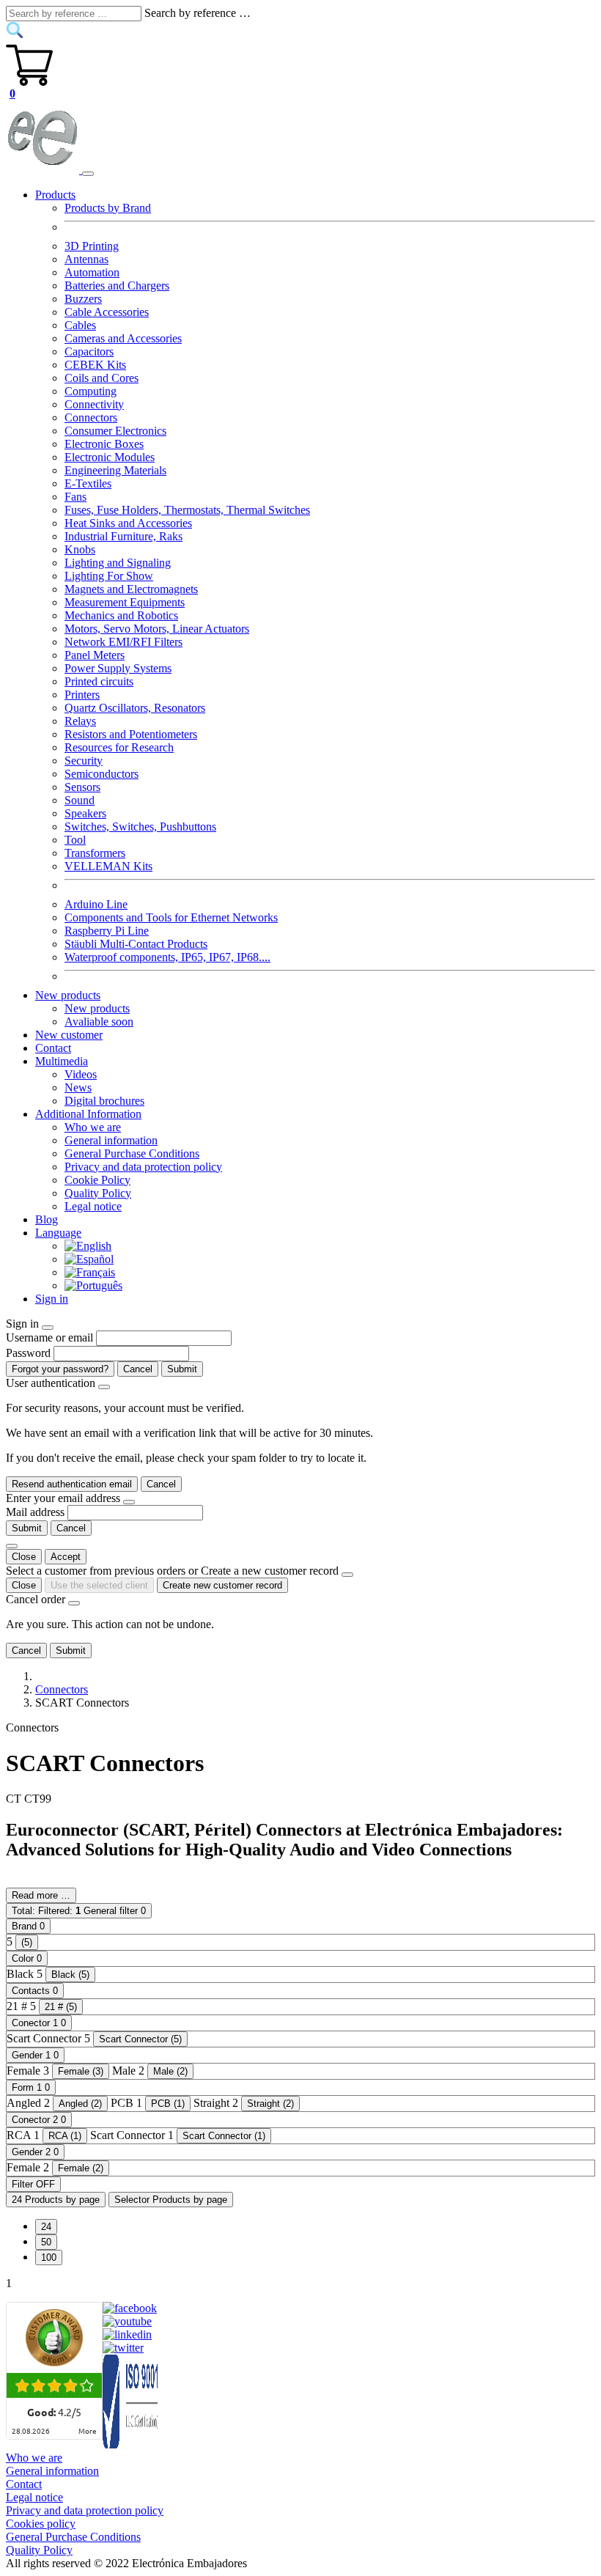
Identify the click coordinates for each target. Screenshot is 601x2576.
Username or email (49, 1337)
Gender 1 (35, 2055)
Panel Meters (95, 655)
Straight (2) (270, 2104)
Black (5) (70, 1975)
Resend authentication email (72, 1484)
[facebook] (130, 2308)
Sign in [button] (52, 1299)
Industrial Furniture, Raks (123, 536)
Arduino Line (96, 904)
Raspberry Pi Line (107, 931)
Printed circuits (99, 681)
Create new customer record (222, 1585)
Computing (91, 391)
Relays (80, 721)
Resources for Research (119, 747)
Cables (80, 325)
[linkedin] (127, 2334)
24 (46, 2227)
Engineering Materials (115, 470)
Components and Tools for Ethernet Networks (171, 917)
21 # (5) (61, 2007)
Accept (66, 1557)
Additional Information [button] (88, 1114)
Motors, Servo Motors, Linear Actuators (157, 629)
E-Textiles (88, 483)
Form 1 (31, 2087)
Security (84, 761)
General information (111, 1140)
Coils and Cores (102, 378)
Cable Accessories (107, 312)
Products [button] (55, 195)
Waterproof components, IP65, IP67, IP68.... (167, 957)
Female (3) (81, 2071)
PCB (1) (168, 2104)
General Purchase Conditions (132, 1153)
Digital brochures (104, 1101)
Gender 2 (35, 2152)
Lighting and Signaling (118, 563)
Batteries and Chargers (117, 286)
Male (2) (170, 2071)
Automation (92, 272)
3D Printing (92, 246)
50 (46, 2242)
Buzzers (83, 299)
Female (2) (81, 2168)
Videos (81, 1074)
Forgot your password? (60, 1369)
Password (28, 1353)
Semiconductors (102, 774)
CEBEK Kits (95, 365)
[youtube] (127, 2321)
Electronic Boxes (104, 444)
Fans (75, 497)
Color (27, 1958)
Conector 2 (39, 2120)
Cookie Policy (97, 1180)
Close (24, 1557)
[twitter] (123, 2348)
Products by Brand (108, 208)
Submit (182, 1369)
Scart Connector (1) (224, 2136)
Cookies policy (41, 2524)
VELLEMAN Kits (108, 866)
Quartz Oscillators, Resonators (135, 708)
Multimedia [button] (62, 1061)
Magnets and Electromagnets (131, 589)
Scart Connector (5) (140, 2039)
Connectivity (94, 404)
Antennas (86, 259)
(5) (27, 1942)
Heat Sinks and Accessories (128, 523)
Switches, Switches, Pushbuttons (140, 827)
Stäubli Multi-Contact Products (136, 944)
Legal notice (93, 1206)
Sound (80, 800)
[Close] (48, 1328)
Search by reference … (198, 13)
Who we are (93, 1127)
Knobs (80, 549)
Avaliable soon (99, 1022)
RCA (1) (65, 2136)
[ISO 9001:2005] (131, 2444)
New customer (69, 1035)
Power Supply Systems (118, 668)
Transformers (95, 853)
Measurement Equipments (125, 602)
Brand (28, 1926)
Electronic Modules (110, 457)
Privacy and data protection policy (143, 1167)
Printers (82, 695)
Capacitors (89, 352)
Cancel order (36, 1599)
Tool (75, 840)
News (78, 1088)
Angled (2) (80, 2104)
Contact (53, 1048)
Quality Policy (98, 1193)
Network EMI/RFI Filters (123, 642)
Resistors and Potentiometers (131, 734)
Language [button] (58, 1233)
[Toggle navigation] (88, 174)
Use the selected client (99, 1585)
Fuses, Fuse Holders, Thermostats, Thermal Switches (187, 510)
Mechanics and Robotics (121, 615)
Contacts (35, 1991)
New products (97, 1008)
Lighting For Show (109, 576)
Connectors (91, 417)
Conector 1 (39, 2023)
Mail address (35, 1512)
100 (49, 2257)
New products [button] (68, 995)
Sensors (82, 787)
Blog (47, 1219)
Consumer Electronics (115, 431)
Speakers (85, 813)
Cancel (138, 1369)
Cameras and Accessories (123, 338)
